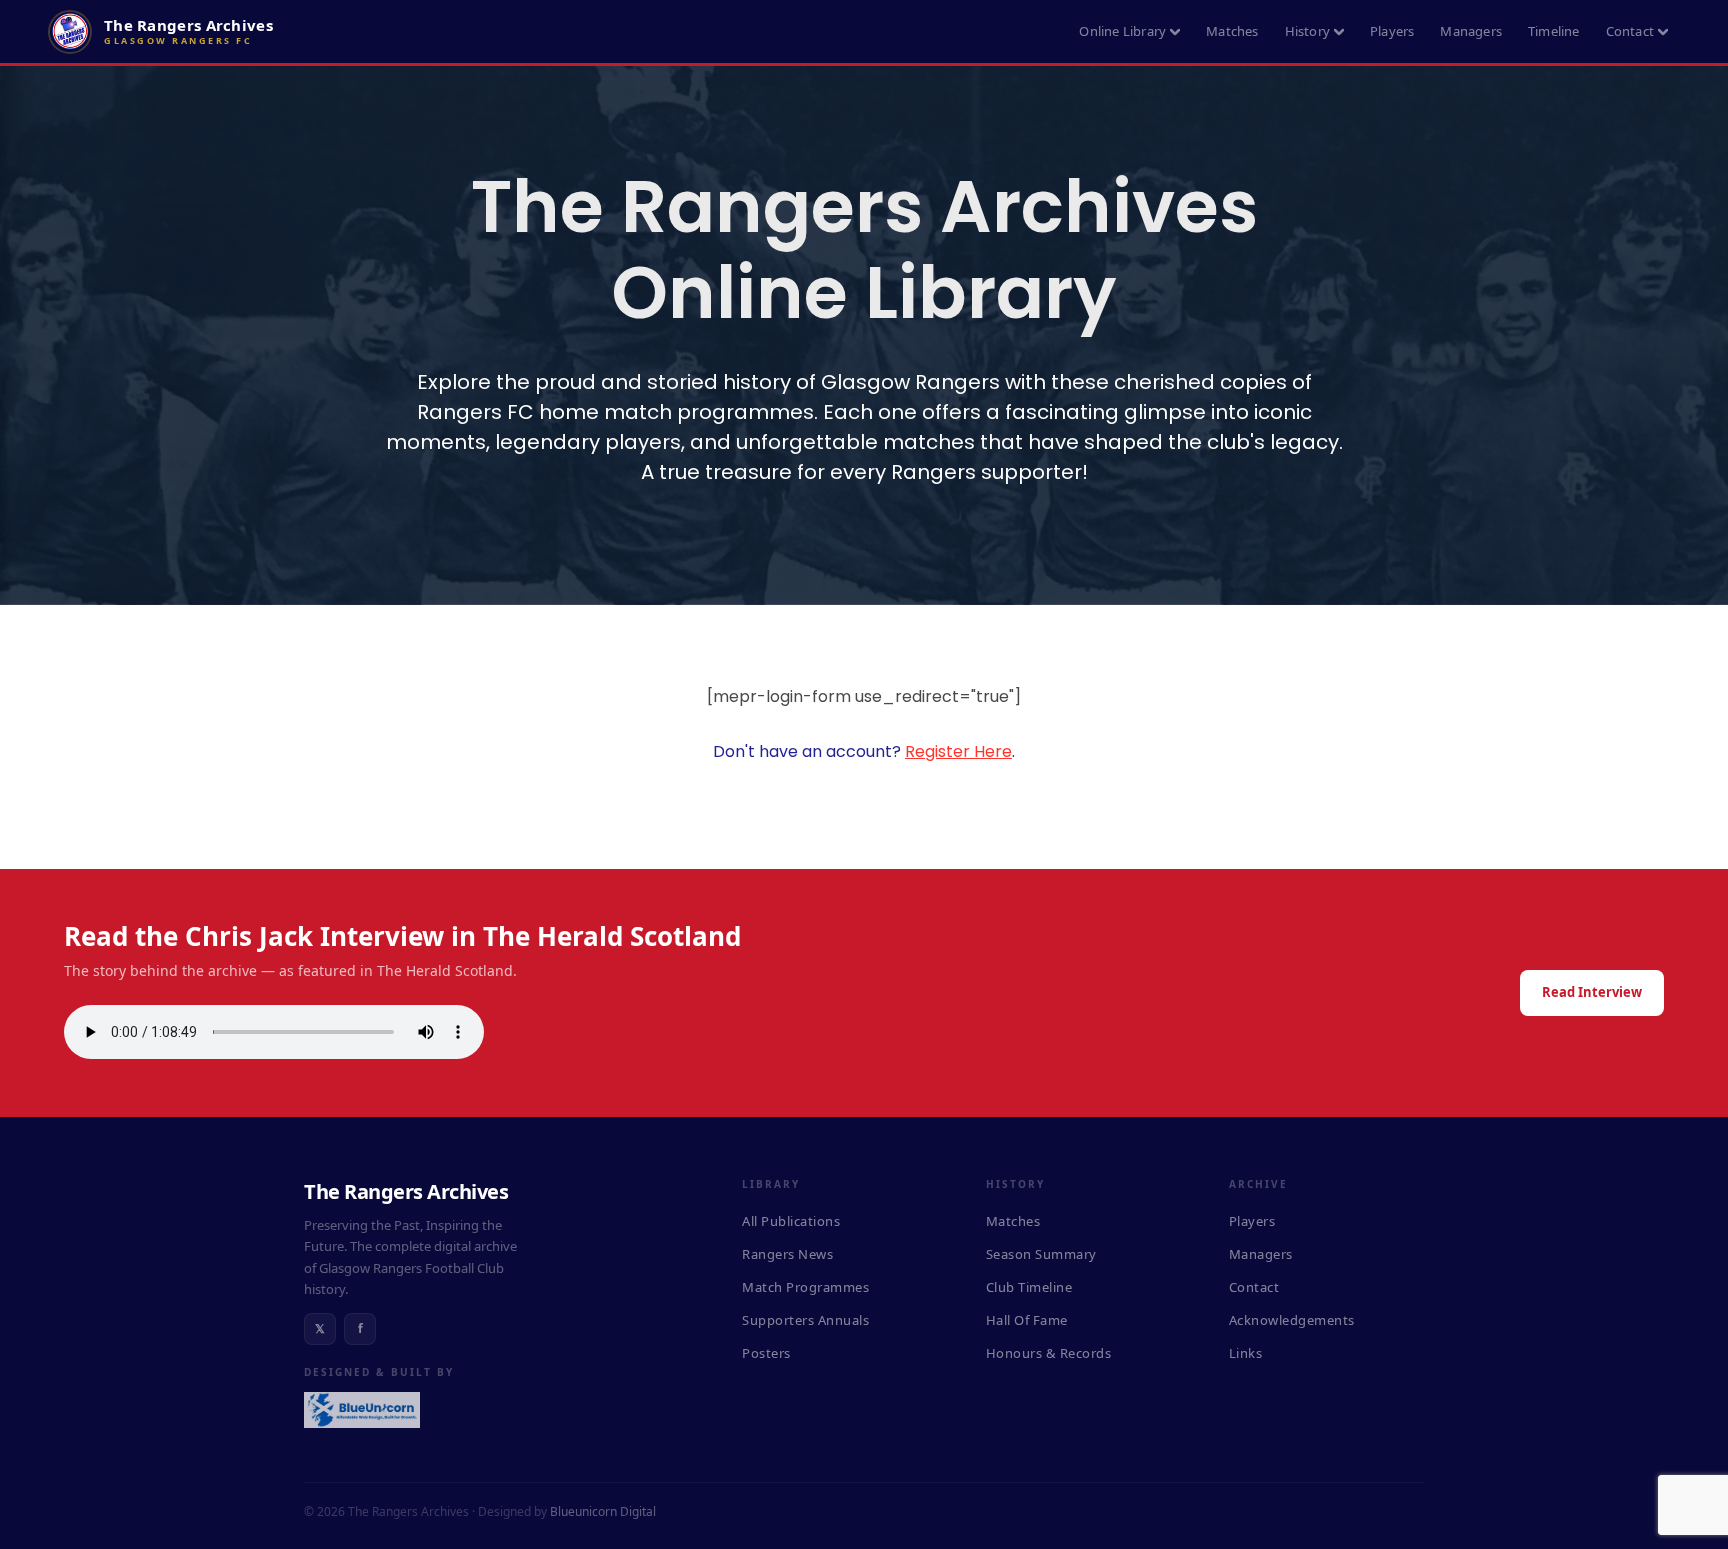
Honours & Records (1049, 1353)
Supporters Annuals (805, 1320)
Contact (1630, 31)
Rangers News (787, 1254)
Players (1392, 31)
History (1307, 31)
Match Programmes (805, 1287)
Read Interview (1592, 992)
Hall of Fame (1027, 1320)
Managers (1471, 31)
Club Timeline (1029, 1287)
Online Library (1122, 31)
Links (1246, 1353)
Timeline (1554, 31)
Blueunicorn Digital (603, 1511)
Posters (766, 1353)
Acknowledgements (1292, 1320)
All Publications (791, 1221)
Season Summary (1041, 1254)
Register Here (958, 752)
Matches (1232, 31)
